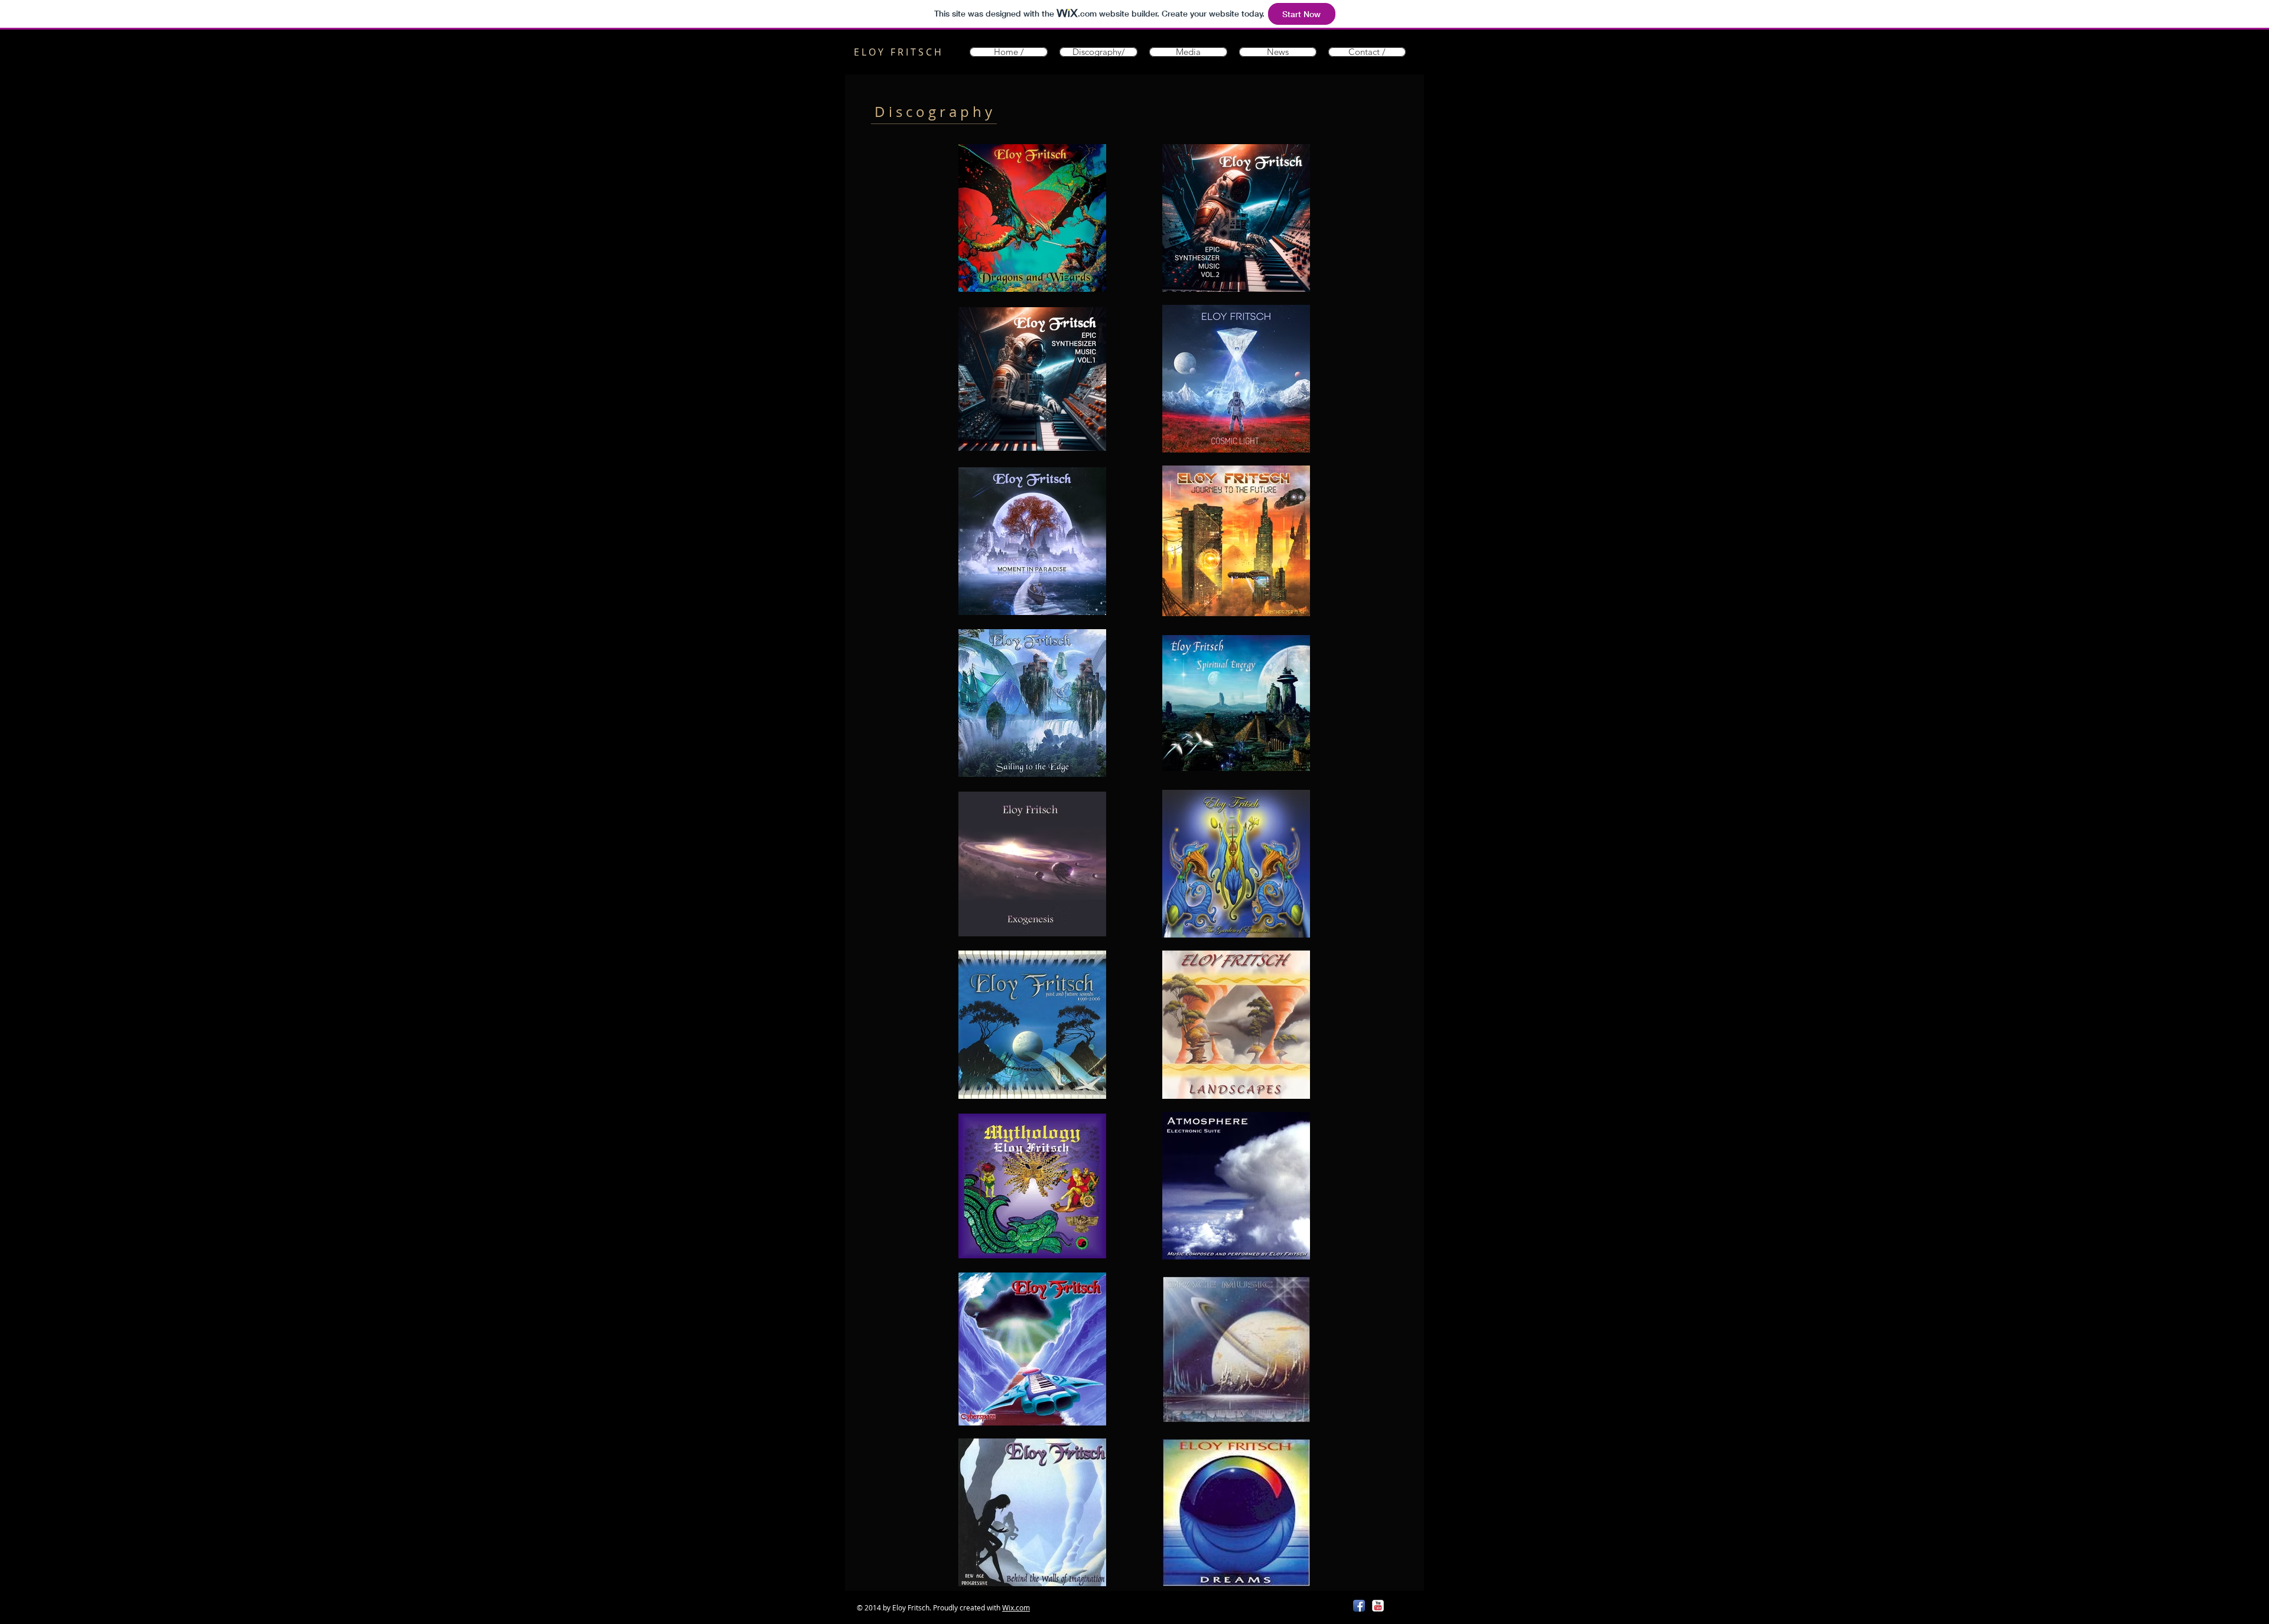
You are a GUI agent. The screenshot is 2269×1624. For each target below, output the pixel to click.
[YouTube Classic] (1378, 1606)
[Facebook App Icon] (1359, 1606)
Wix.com (1016, 1607)
